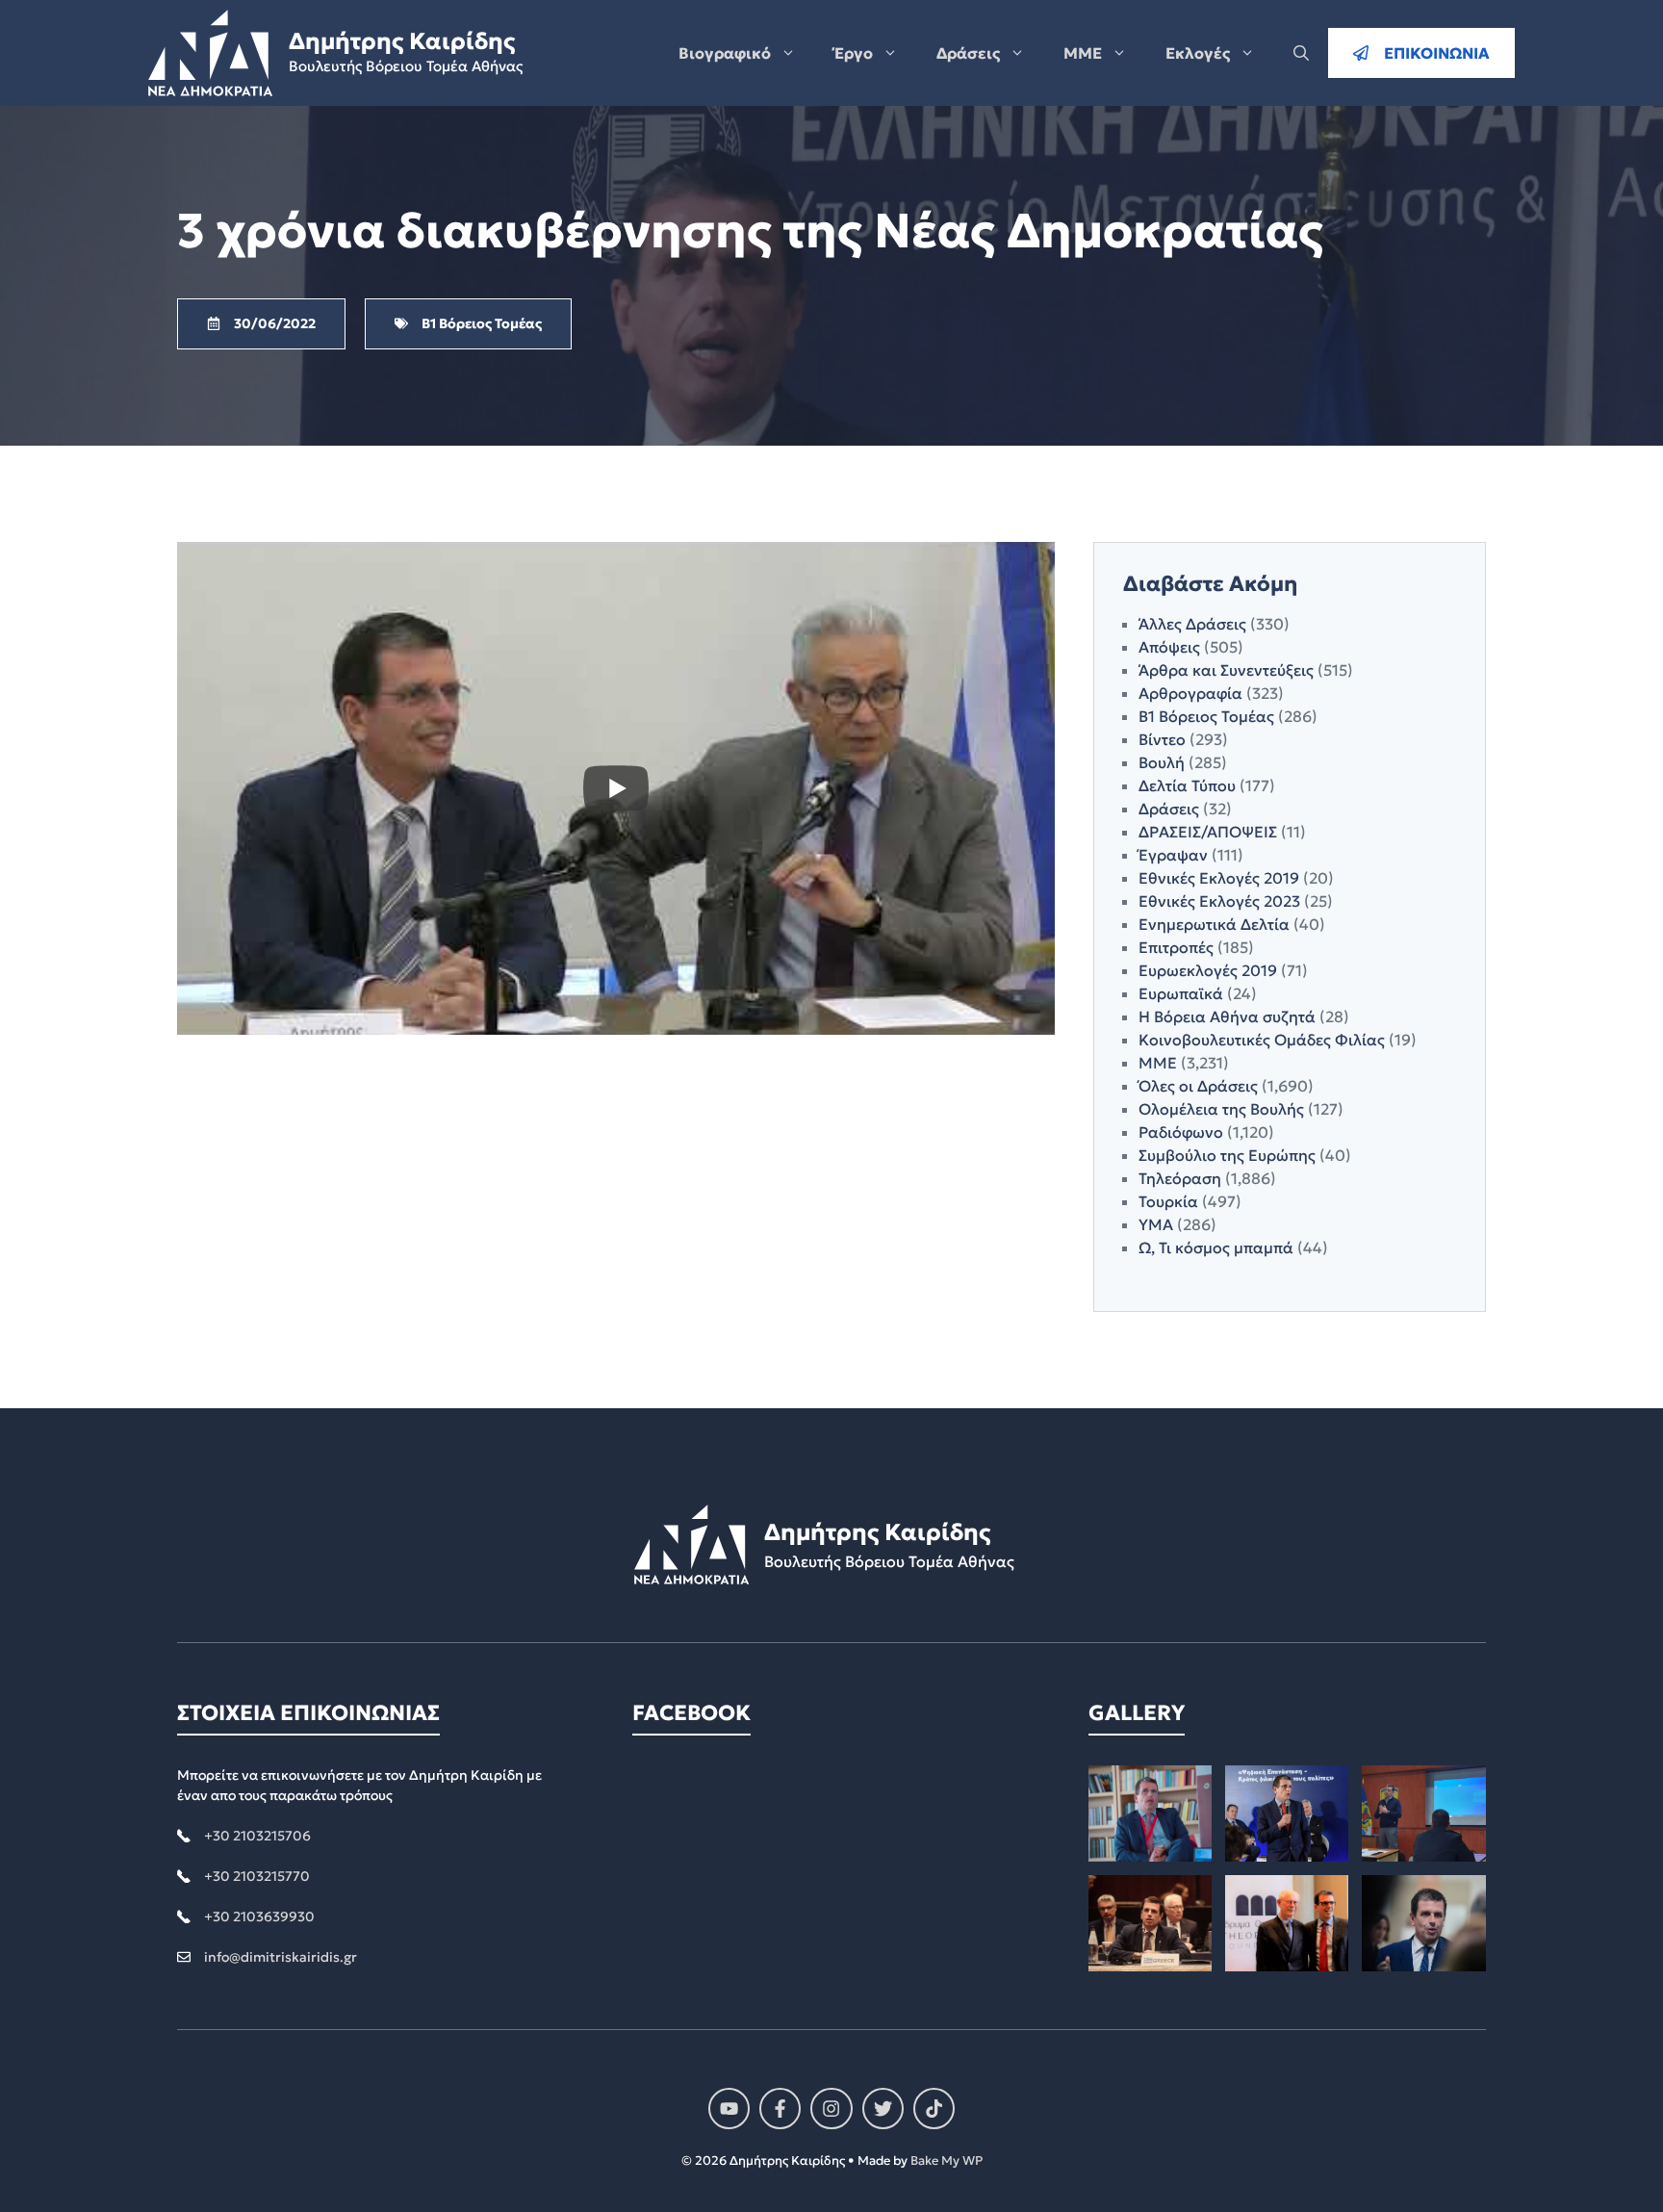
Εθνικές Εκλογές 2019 (1219, 878)
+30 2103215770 (257, 1876)
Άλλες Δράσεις (1192, 624)
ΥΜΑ (1156, 1224)
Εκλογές (1198, 53)
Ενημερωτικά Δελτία (1214, 924)
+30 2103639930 (259, 1916)
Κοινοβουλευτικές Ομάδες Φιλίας (1262, 1040)
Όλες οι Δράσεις (1198, 1086)
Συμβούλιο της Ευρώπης (1227, 1155)
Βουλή (1162, 762)
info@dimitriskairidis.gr (281, 1957)
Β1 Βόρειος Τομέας (1206, 716)
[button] (1301, 53)
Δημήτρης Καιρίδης (402, 41)
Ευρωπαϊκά (1181, 993)
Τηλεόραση (1180, 1178)
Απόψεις (1169, 647)
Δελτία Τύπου (1187, 785)
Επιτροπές (1176, 947)
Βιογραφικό (725, 53)
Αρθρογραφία (1190, 693)
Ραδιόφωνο (1181, 1132)
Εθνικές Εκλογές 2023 (1219, 901)
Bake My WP (947, 2161)
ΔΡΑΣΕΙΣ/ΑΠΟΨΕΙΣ (1208, 832)
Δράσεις (968, 53)
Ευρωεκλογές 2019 (1208, 970)
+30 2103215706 (257, 1836)
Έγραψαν (1173, 855)
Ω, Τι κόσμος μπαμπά (1216, 1247)
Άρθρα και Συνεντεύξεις (1226, 670)
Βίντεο (1162, 739)
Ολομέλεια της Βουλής (1221, 1109)
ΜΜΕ (1083, 53)
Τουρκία (1168, 1201)
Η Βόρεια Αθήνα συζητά (1227, 1016)
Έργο (854, 53)
